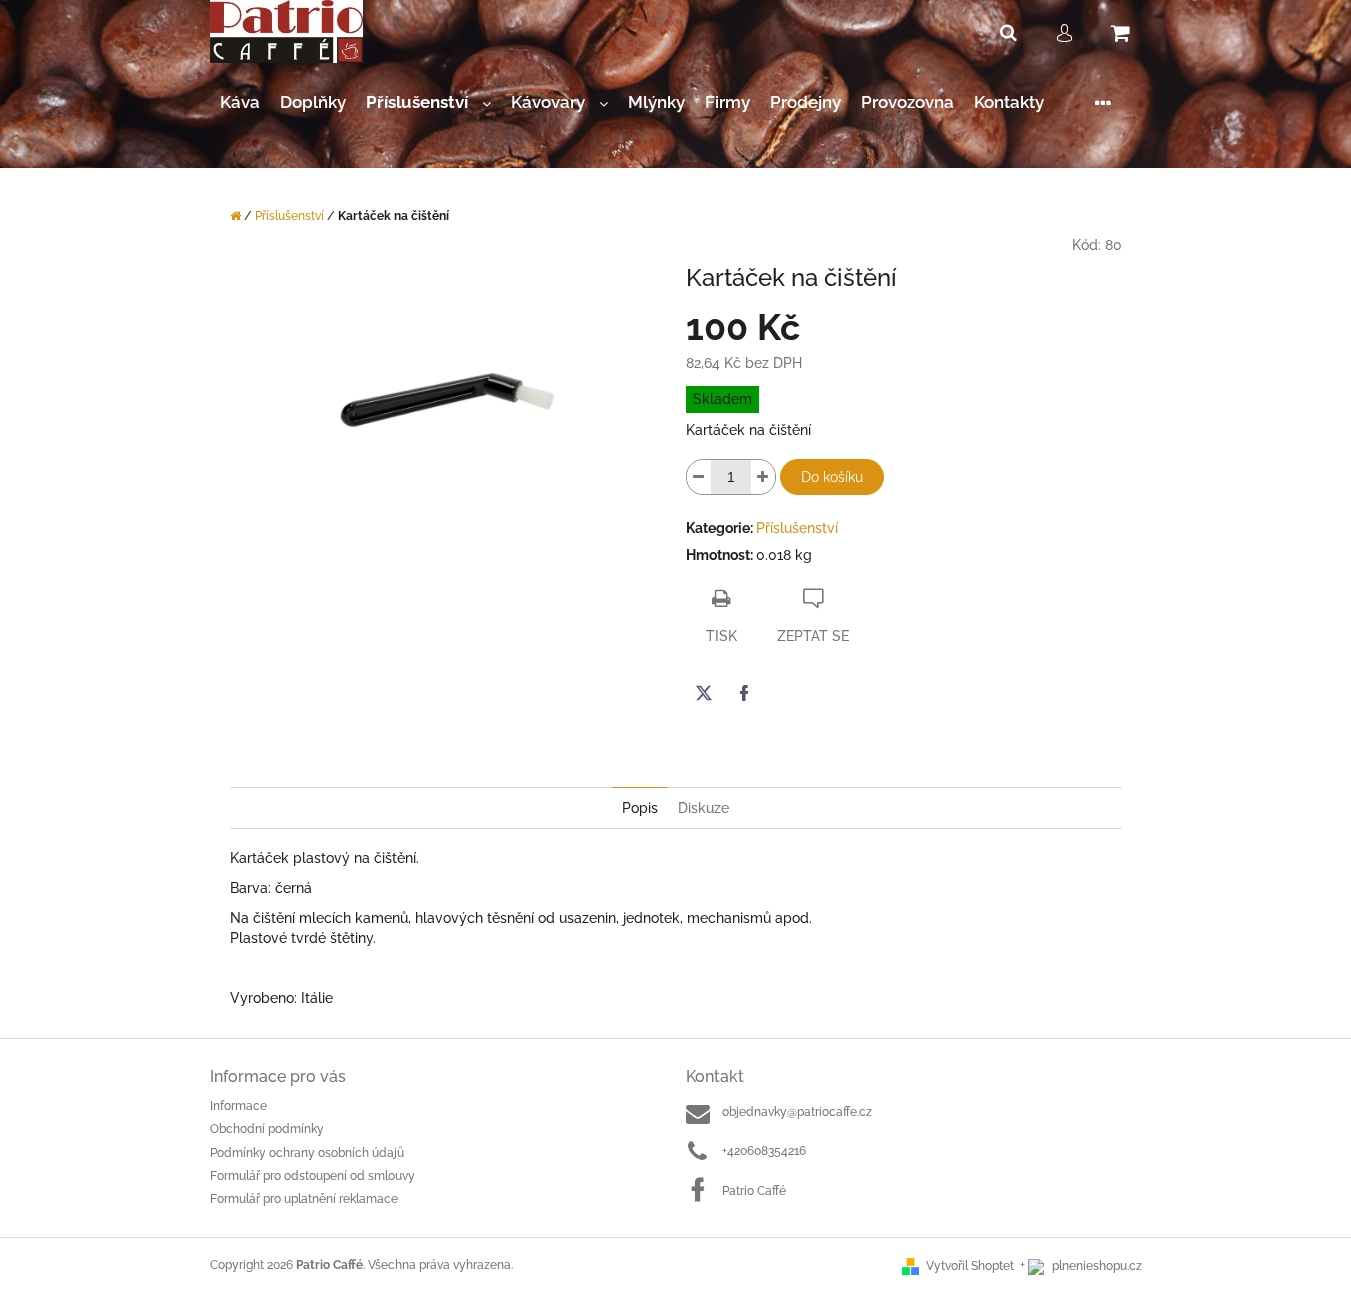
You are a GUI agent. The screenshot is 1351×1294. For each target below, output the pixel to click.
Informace (238, 1106)
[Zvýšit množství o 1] (763, 477)
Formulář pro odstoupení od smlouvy (312, 1176)
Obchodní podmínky (267, 1129)
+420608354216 (764, 1151)
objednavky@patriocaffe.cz (797, 1112)
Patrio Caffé (754, 1191)
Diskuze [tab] (703, 808)
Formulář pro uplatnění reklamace (304, 1199)
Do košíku (832, 477)
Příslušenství (797, 528)
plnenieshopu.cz (1095, 1266)
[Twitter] (704, 693)
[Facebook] (744, 693)
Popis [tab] (640, 808)
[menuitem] (240, 102)
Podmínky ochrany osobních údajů (307, 1153)
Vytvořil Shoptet (970, 1266)
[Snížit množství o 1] (699, 477)
